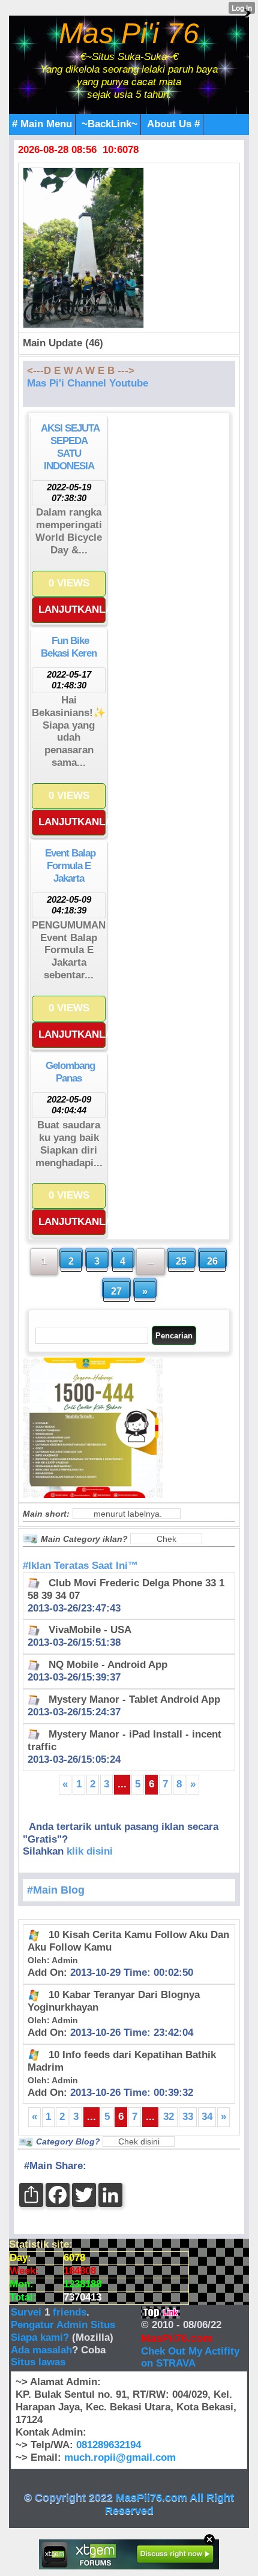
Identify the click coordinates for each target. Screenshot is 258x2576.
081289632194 (109, 2445)
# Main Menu (42, 124)
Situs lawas (38, 2362)
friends (70, 2312)
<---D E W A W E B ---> (81, 371)
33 (188, 2117)
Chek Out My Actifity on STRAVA (190, 2358)
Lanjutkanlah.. (72, 609)
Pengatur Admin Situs (63, 2325)
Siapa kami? (40, 2337)
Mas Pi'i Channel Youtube (88, 383)
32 (169, 2117)
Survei (28, 2312)
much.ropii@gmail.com (120, 2457)
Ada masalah (41, 2350)
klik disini (90, 1851)
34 (207, 2117)
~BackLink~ (109, 124)
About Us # (173, 124)
